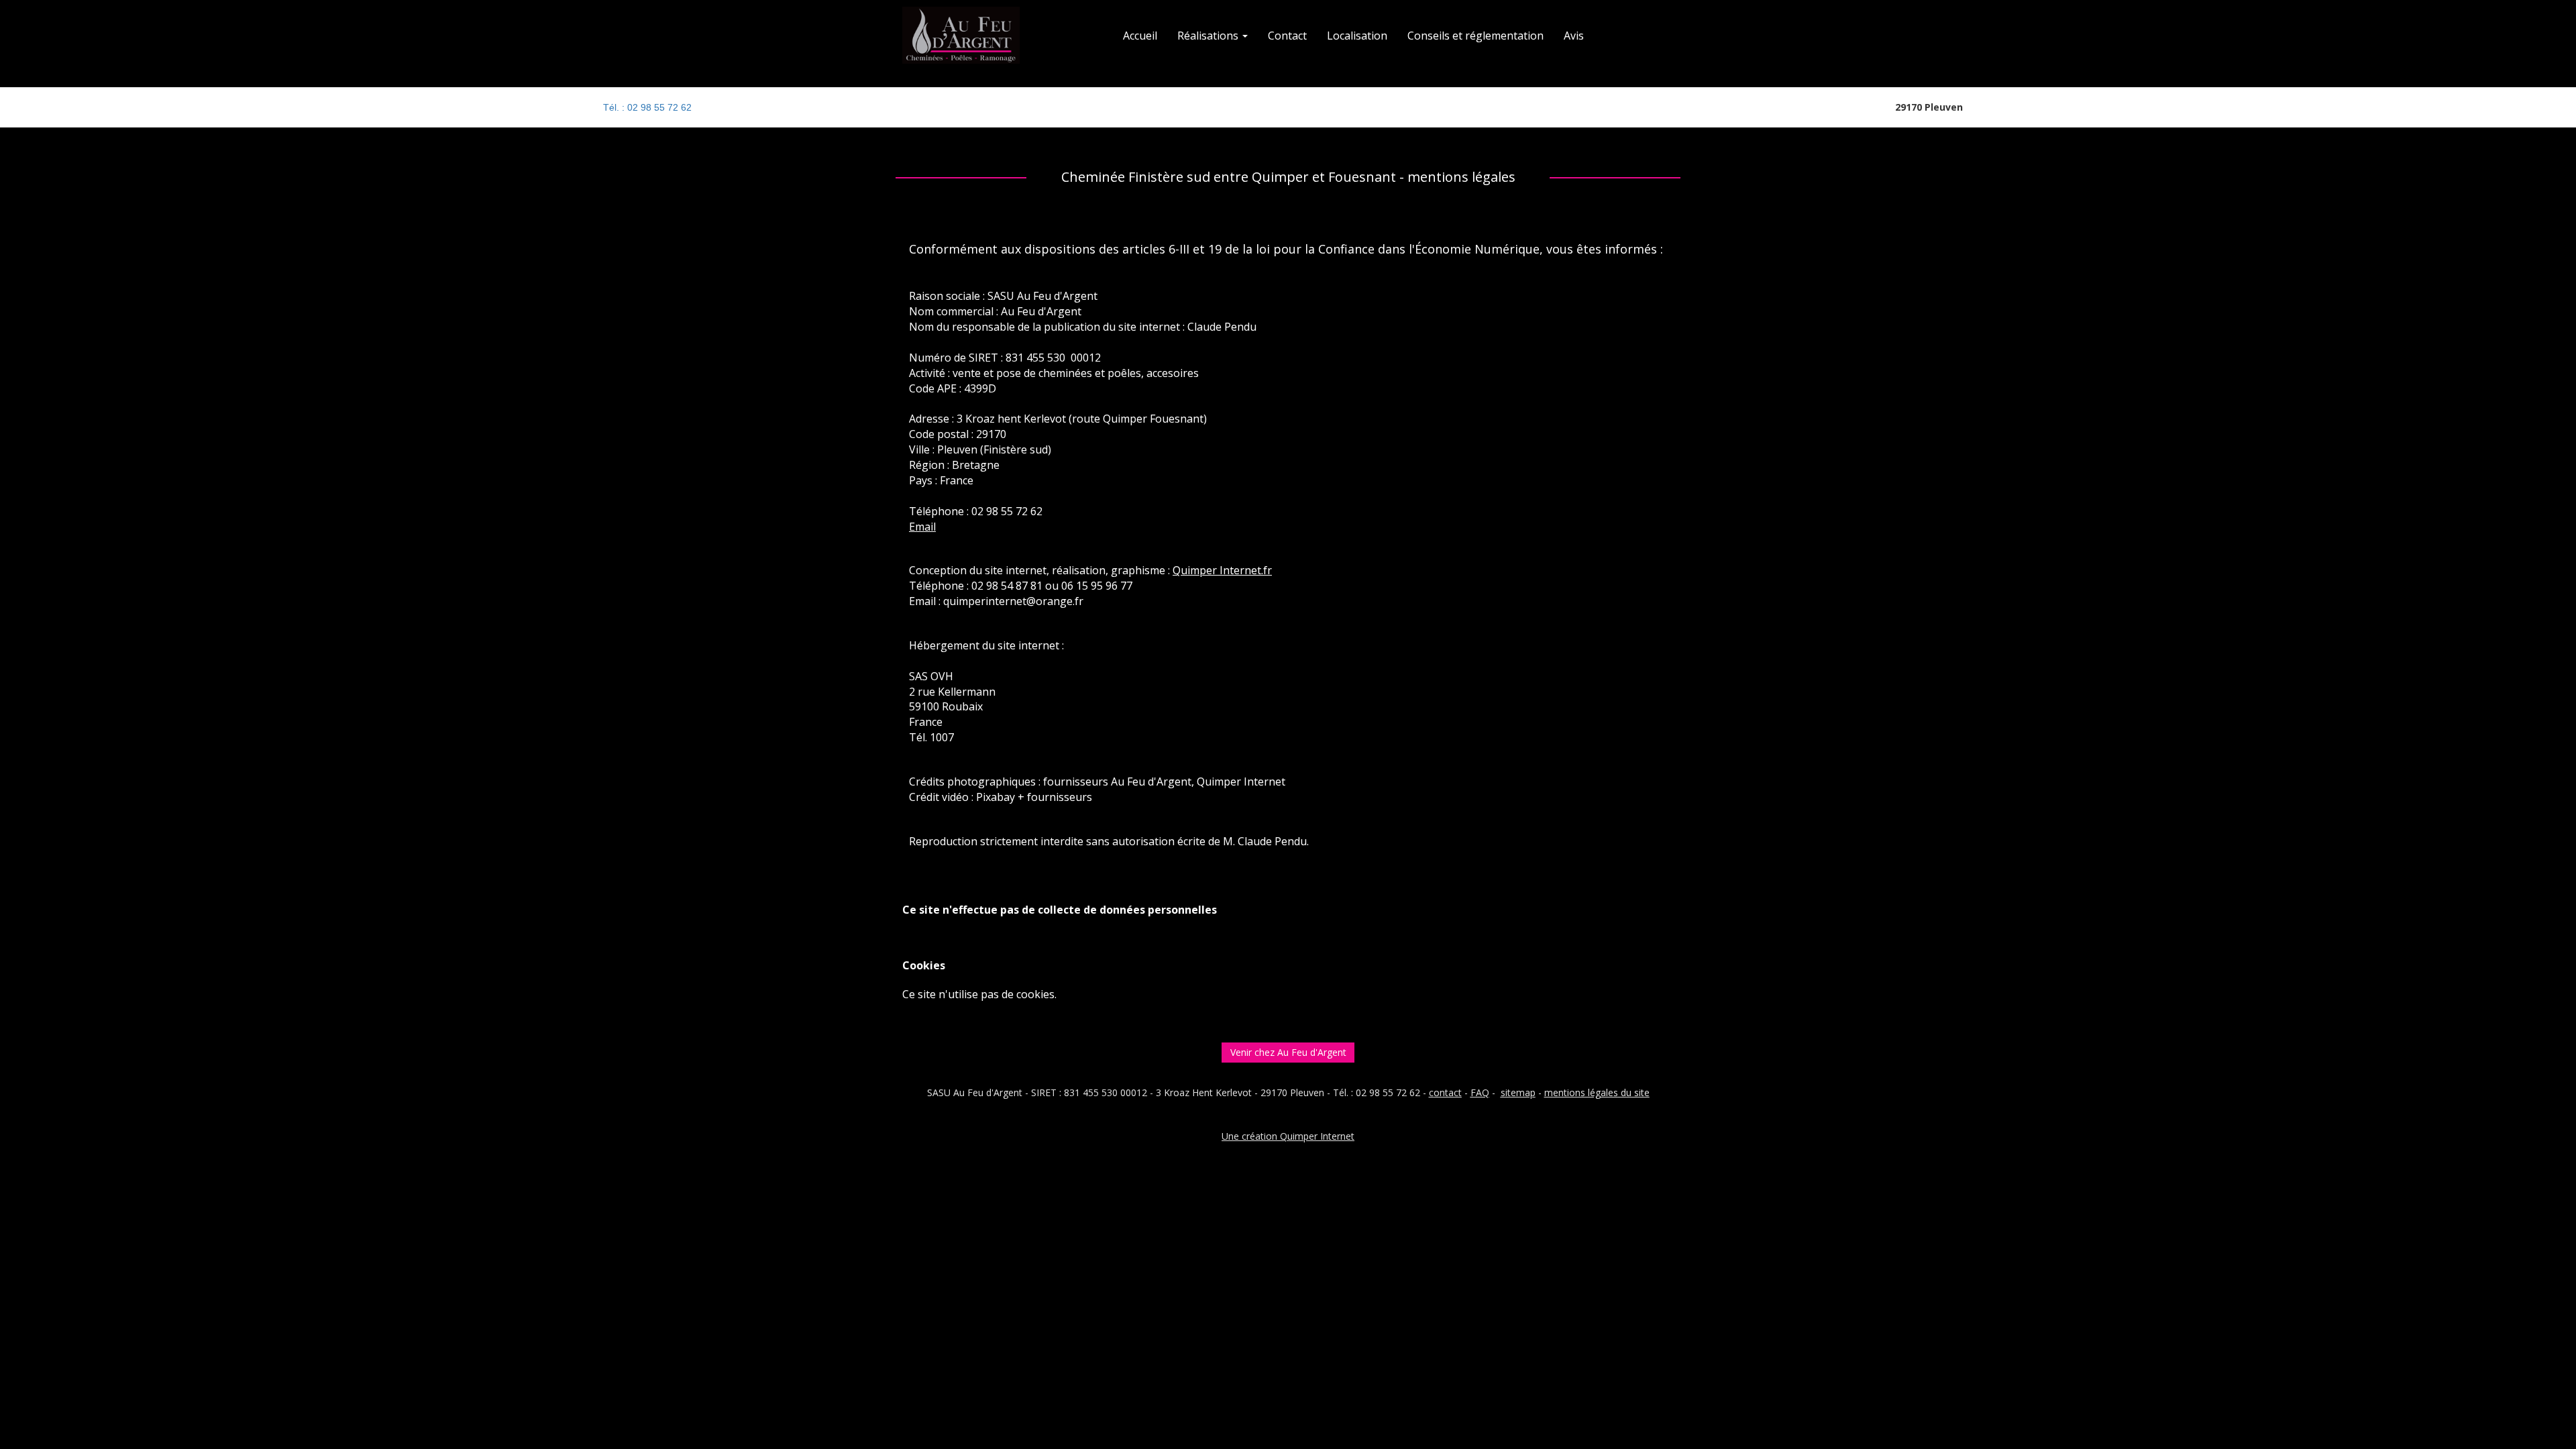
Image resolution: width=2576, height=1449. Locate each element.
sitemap (1518, 1092)
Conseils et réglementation (1475, 36)
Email (922, 527)
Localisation (1357, 36)
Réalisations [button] (1209, 36)
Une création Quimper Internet (1288, 1136)
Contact (1287, 36)
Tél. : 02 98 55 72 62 (647, 107)
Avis (1574, 36)
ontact (1448, 1092)
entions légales (1586, 1092)
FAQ (1480, 1092)
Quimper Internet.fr (1222, 570)
